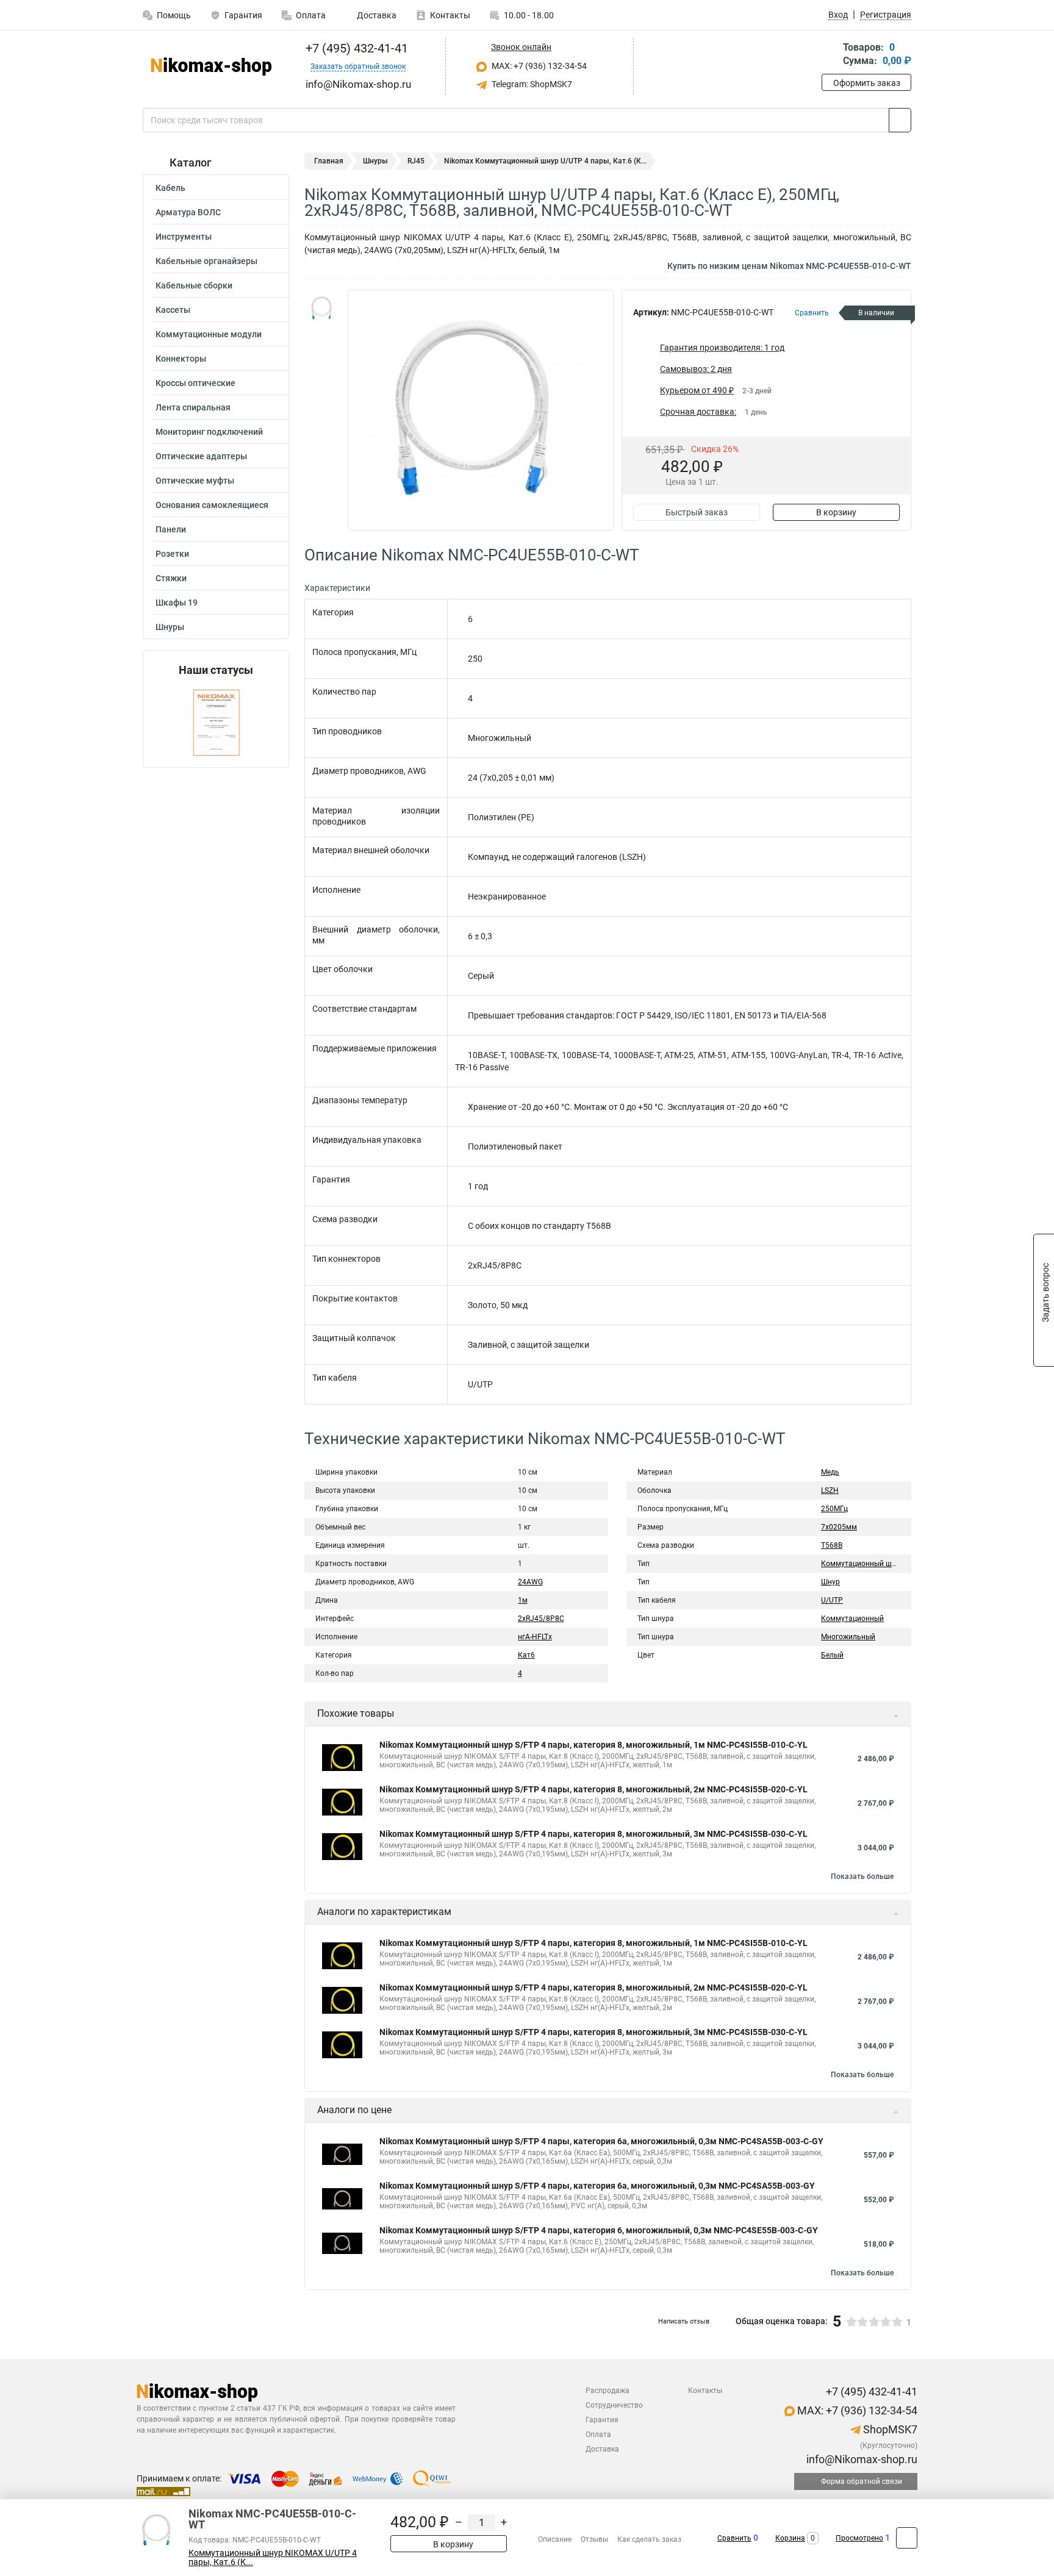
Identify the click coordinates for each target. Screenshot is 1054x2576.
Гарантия (243, 15)
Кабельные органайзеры (206, 261)
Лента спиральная (193, 407)
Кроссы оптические (195, 383)
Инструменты (184, 237)
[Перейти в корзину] (830, 55)
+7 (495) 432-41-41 (355, 48)
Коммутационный (852, 1619)
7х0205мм (839, 1527)
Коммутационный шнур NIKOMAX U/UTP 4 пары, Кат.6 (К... (273, 2558)
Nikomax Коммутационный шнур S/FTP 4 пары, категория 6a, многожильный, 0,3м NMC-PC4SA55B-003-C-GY (601, 2141)
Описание (555, 2539)
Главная (329, 161)
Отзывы (594, 2539)
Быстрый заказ (697, 512)
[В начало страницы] (907, 2538)
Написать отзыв (684, 2321)
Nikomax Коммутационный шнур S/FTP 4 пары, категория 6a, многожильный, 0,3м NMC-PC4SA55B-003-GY (597, 2186)
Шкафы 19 (177, 603)
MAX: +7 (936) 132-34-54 (538, 66)
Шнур (830, 1582)
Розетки (172, 554)
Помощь (174, 15)
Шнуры (170, 627)
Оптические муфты (195, 481)
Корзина (790, 2538)
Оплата (311, 15)
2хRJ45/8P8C (541, 1619)
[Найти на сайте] (900, 120)
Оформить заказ (867, 83)
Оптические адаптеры (201, 456)
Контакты (450, 15)
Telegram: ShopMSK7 (531, 84)
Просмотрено (859, 2538)
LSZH (830, 1490)
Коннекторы (181, 359)
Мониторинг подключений (209, 432)
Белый (832, 1655)
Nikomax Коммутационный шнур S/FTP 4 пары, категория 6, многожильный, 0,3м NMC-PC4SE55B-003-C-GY (599, 2230)
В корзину (836, 512)
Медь (830, 1472)
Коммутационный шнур (862, 1564)
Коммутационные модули (209, 334)
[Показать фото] (323, 308)
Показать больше (862, 1877)
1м (523, 1600)
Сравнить (734, 2538)
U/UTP (832, 1600)
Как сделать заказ (649, 2539)
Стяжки (171, 578)
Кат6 (526, 1655)
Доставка (376, 15)
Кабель (170, 188)
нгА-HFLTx (535, 1637)
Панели (171, 529)
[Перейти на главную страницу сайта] (211, 66)
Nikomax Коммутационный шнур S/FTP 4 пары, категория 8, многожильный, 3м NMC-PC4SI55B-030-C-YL (593, 1834)
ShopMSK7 (889, 2429)
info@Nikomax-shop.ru (861, 2459)
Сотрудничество (614, 2405)
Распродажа (608, 2391)
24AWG (530, 1582)
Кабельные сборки (194, 285)
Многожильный (848, 1637)
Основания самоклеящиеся (212, 505)
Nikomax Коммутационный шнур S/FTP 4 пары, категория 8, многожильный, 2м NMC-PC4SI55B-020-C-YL (593, 1789)
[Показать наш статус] (216, 722)
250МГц (834, 1509)
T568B (832, 1545)
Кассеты (173, 310)
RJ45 (416, 161)
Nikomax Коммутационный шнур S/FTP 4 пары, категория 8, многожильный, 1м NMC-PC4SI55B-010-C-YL (593, 1745)
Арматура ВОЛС (188, 212)
